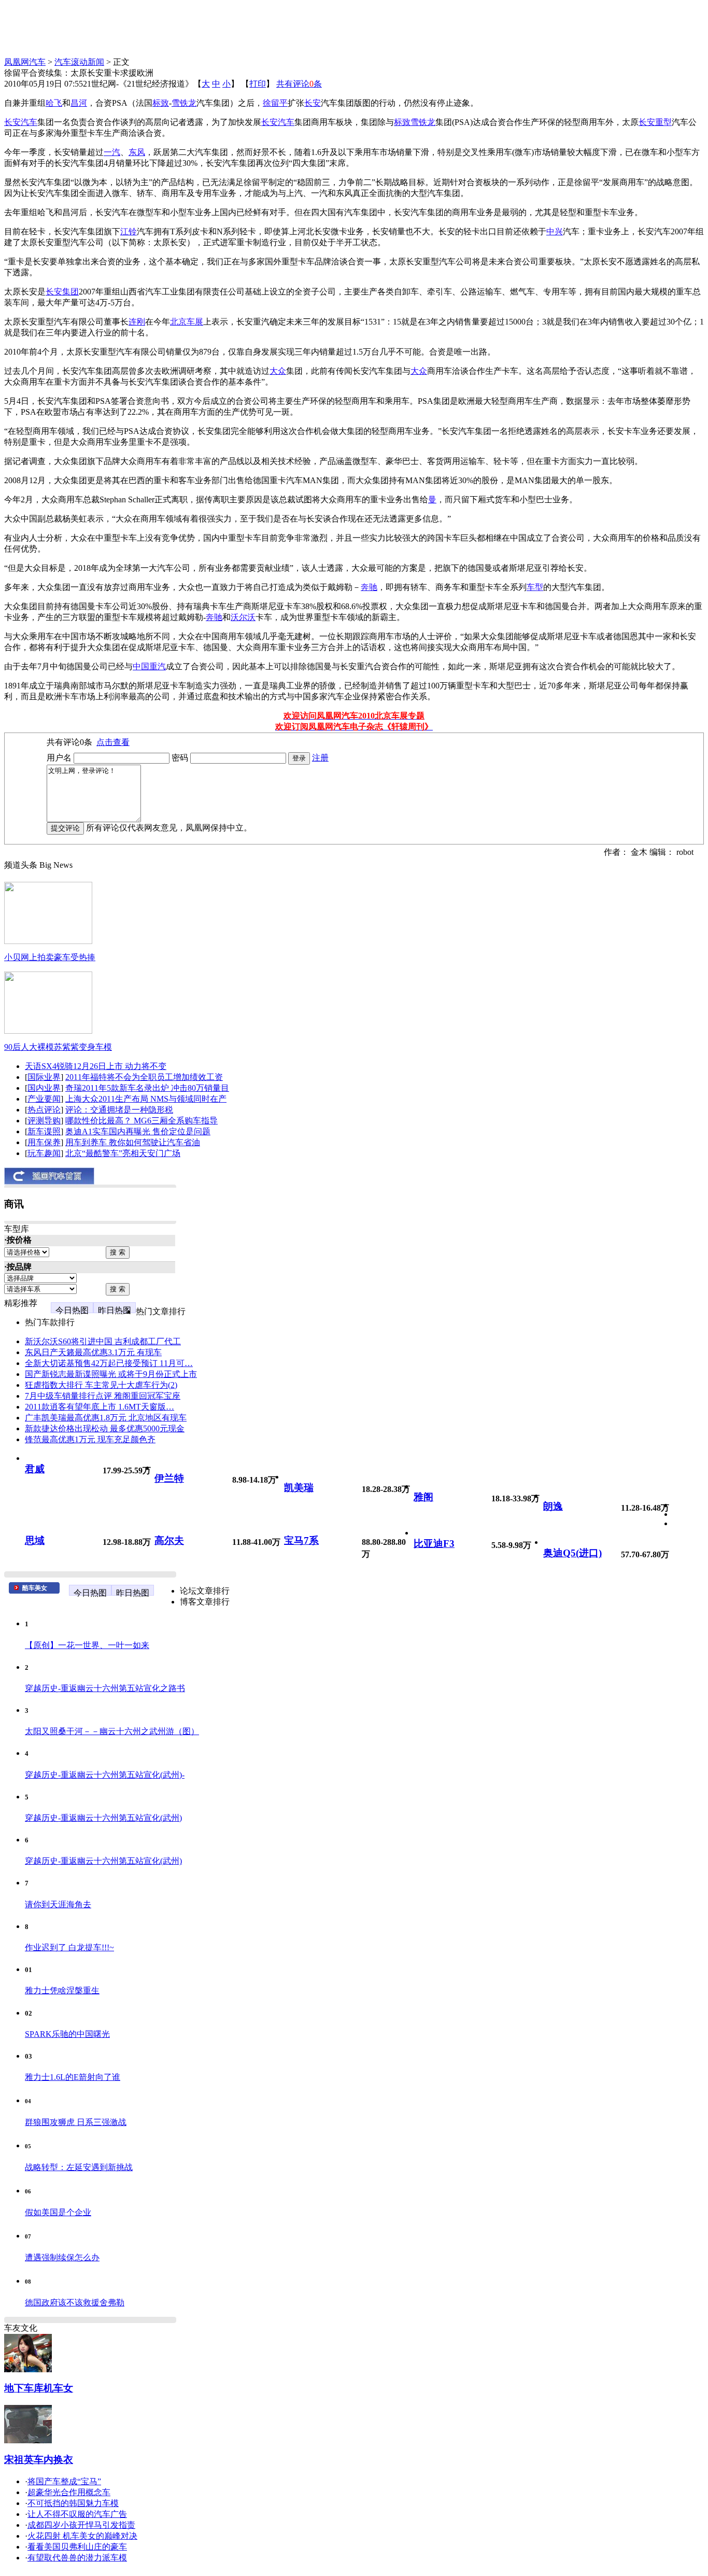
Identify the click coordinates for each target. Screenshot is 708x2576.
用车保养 (44, 1142)
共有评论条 (299, 84)
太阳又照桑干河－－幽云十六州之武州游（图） (112, 1731)
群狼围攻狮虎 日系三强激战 (76, 2122)
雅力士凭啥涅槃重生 (62, 1990)
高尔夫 (169, 1540)
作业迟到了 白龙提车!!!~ (69, 1947)
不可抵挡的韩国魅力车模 (73, 2503)
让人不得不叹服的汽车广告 (77, 2514)
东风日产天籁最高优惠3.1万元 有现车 (93, 1352)
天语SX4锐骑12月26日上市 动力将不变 (96, 1066)
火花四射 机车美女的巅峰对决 (82, 2536)
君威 (35, 1469)
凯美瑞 (299, 1488)
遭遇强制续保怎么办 (62, 2257)
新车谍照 (44, 1131)
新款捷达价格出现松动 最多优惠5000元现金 (105, 1428)
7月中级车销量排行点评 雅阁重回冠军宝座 (103, 1396)
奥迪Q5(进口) (572, 1553)
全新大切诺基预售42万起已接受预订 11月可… (109, 1363)
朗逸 (553, 1506)
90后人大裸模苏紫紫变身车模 (58, 1047)
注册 (320, 758)
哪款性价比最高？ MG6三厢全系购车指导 (141, 1121)
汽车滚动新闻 (79, 62)
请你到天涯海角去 (58, 1904)
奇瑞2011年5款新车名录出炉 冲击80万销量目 (147, 1088)
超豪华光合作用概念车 (69, 2492)
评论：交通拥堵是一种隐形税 (119, 1110)
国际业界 (44, 1077)
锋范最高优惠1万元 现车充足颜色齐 (90, 1439)
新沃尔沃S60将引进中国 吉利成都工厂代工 (103, 1341)
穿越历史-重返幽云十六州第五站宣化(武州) (103, 1818)
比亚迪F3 (434, 1544)
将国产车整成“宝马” (64, 2481)
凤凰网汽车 (25, 62)
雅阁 (423, 1497)
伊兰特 (169, 1478)
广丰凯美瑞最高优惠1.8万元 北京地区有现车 (106, 1418)
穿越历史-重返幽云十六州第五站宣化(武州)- (105, 1775)
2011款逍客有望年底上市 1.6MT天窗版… (100, 1407)
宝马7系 (301, 1540)
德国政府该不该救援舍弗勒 (75, 2303)
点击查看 (113, 742)
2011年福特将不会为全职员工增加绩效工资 (144, 1077)
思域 (35, 1540)
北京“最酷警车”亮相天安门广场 (123, 1153)
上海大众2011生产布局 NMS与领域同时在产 (146, 1099)
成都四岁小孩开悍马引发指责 (81, 2525)
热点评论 (44, 1110)
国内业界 (44, 1088)
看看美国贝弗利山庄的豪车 (77, 2547)
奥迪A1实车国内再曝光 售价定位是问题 (138, 1131)
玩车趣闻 (44, 1153)
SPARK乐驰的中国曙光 (67, 2034)
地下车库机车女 (39, 2388)
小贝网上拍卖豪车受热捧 (50, 957)
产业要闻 (44, 1099)
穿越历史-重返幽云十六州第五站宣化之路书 (105, 1688)
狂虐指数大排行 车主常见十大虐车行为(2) (101, 1385)
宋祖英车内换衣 (39, 2460)
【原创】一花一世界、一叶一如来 (87, 1645)
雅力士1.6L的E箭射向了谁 (73, 2077)
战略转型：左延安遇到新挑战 (79, 2167)
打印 (258, 84)
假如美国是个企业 (58, 2212)
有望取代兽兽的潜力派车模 (77, 2558)
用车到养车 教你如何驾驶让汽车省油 (133, 1142)
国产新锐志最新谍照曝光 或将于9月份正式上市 (111, 1374)
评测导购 (44, 1121)
